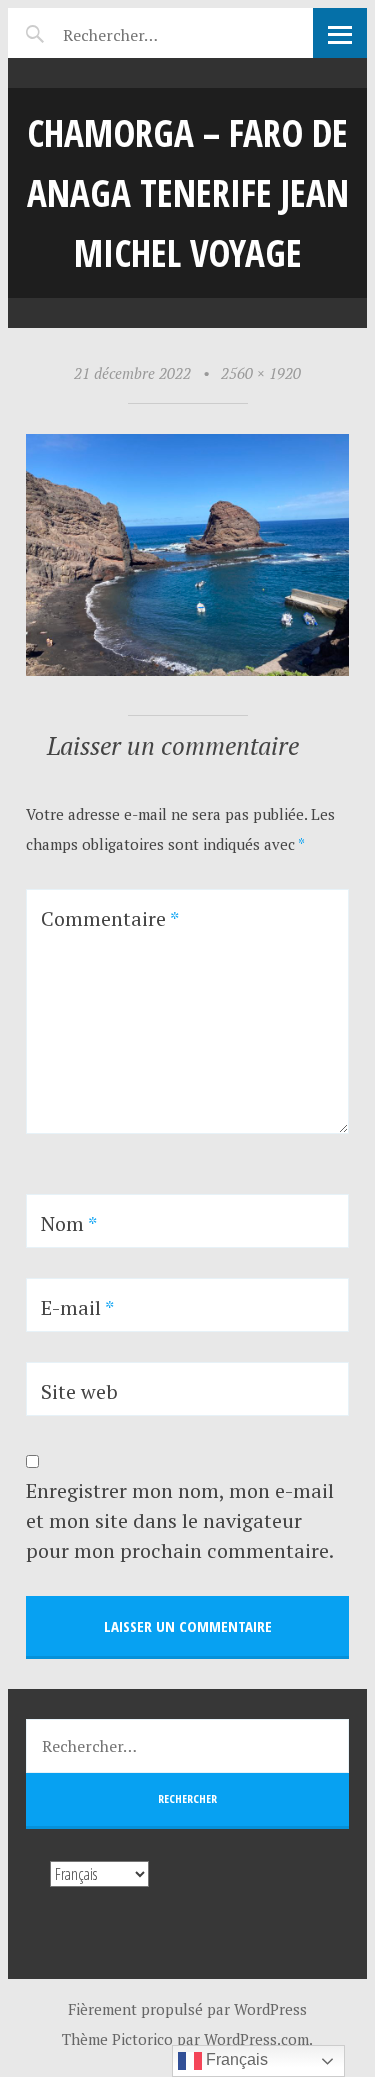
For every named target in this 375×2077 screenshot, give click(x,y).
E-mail (77, 1307)
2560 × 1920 (261, 373)
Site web (79, 1391)
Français (235, 2059)
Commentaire (110, 918)
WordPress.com (256, 2039)
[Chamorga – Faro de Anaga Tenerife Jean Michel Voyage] (187, 670)
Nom (69, 1223)
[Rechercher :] (145, 32)
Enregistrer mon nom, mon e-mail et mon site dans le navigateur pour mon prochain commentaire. (180, 1520)
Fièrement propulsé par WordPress (187, 2009)
